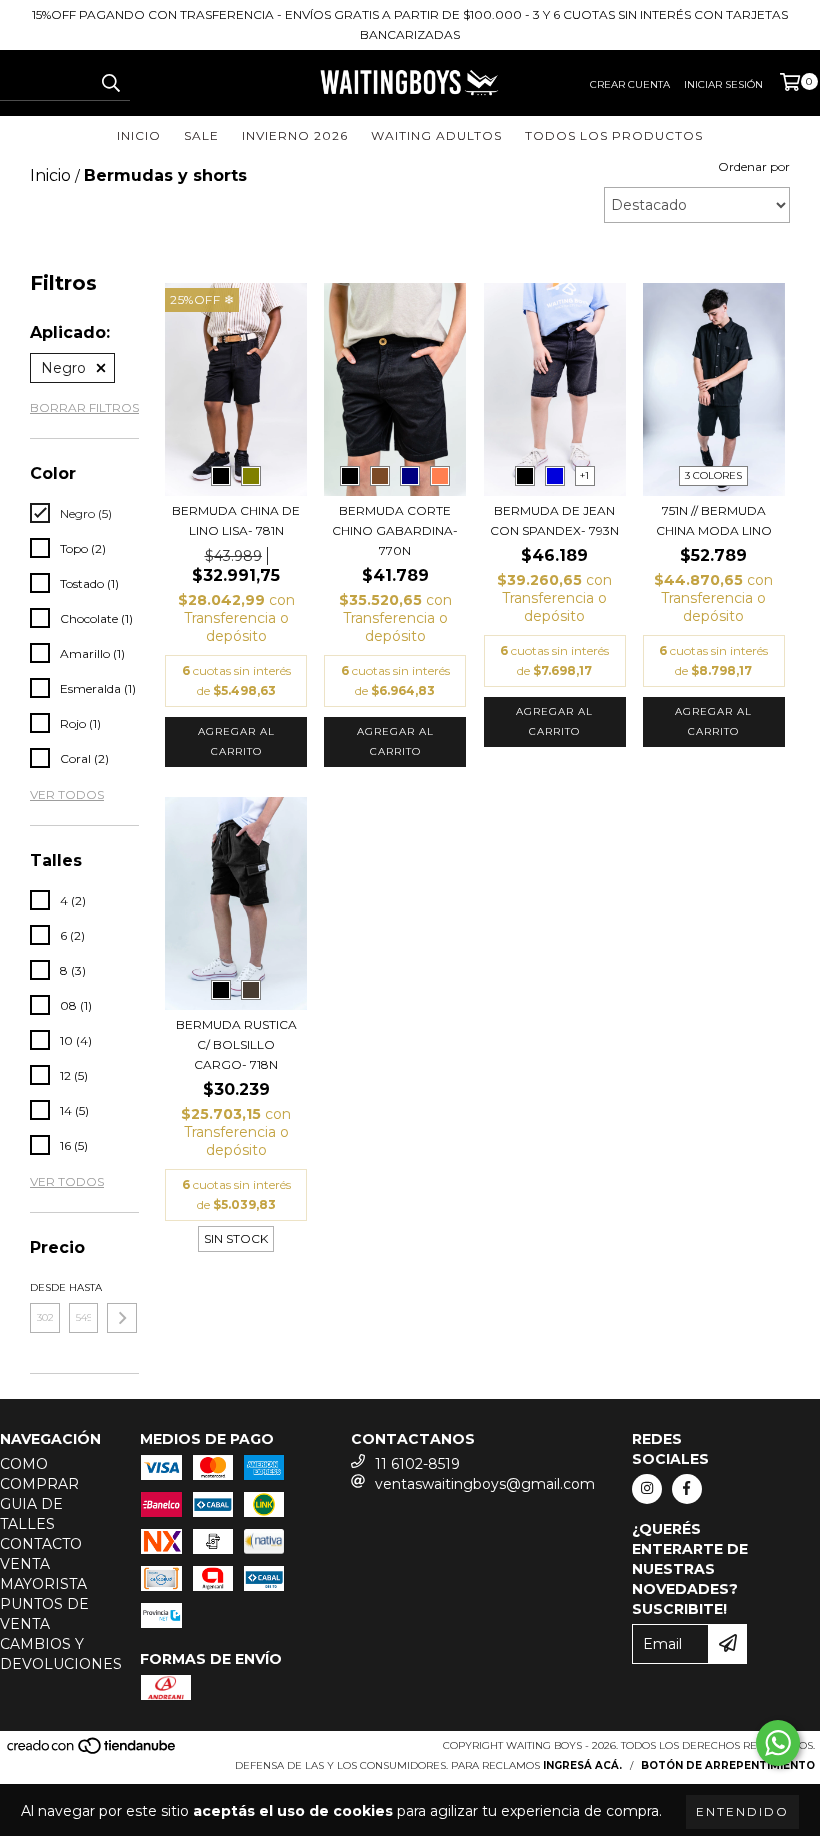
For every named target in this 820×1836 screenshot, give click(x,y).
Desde (45, 1287)
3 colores (713, 475)
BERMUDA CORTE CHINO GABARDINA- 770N (395, 530)
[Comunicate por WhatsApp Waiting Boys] (778, 1743)
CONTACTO (41, 1544)
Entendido (742, 1811)
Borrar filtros (84, 407)
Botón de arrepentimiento (728, 1765)
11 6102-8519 (417, 1464)
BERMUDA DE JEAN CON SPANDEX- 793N (554, 520)
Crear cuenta (630, 84)
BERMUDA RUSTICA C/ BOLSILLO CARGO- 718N (236, 1044)
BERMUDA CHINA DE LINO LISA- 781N (236, 520)
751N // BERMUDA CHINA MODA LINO (714, 520)
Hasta (84, 1287)
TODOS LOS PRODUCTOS (614, 135)
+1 (584, 475)
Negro (63, 368)
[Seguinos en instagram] (647, 1489)
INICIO (139, 135)
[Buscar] (110, 83)
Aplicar (122, 1318)
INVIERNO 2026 (295, 135)
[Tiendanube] (92, 1751)
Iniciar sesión (723, 84)
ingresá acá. (582, 1765)
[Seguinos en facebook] (687, 1489)
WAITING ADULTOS (436, 135)
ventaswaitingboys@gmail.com (485, 1484)
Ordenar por (754, 166)
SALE (201, 135)
